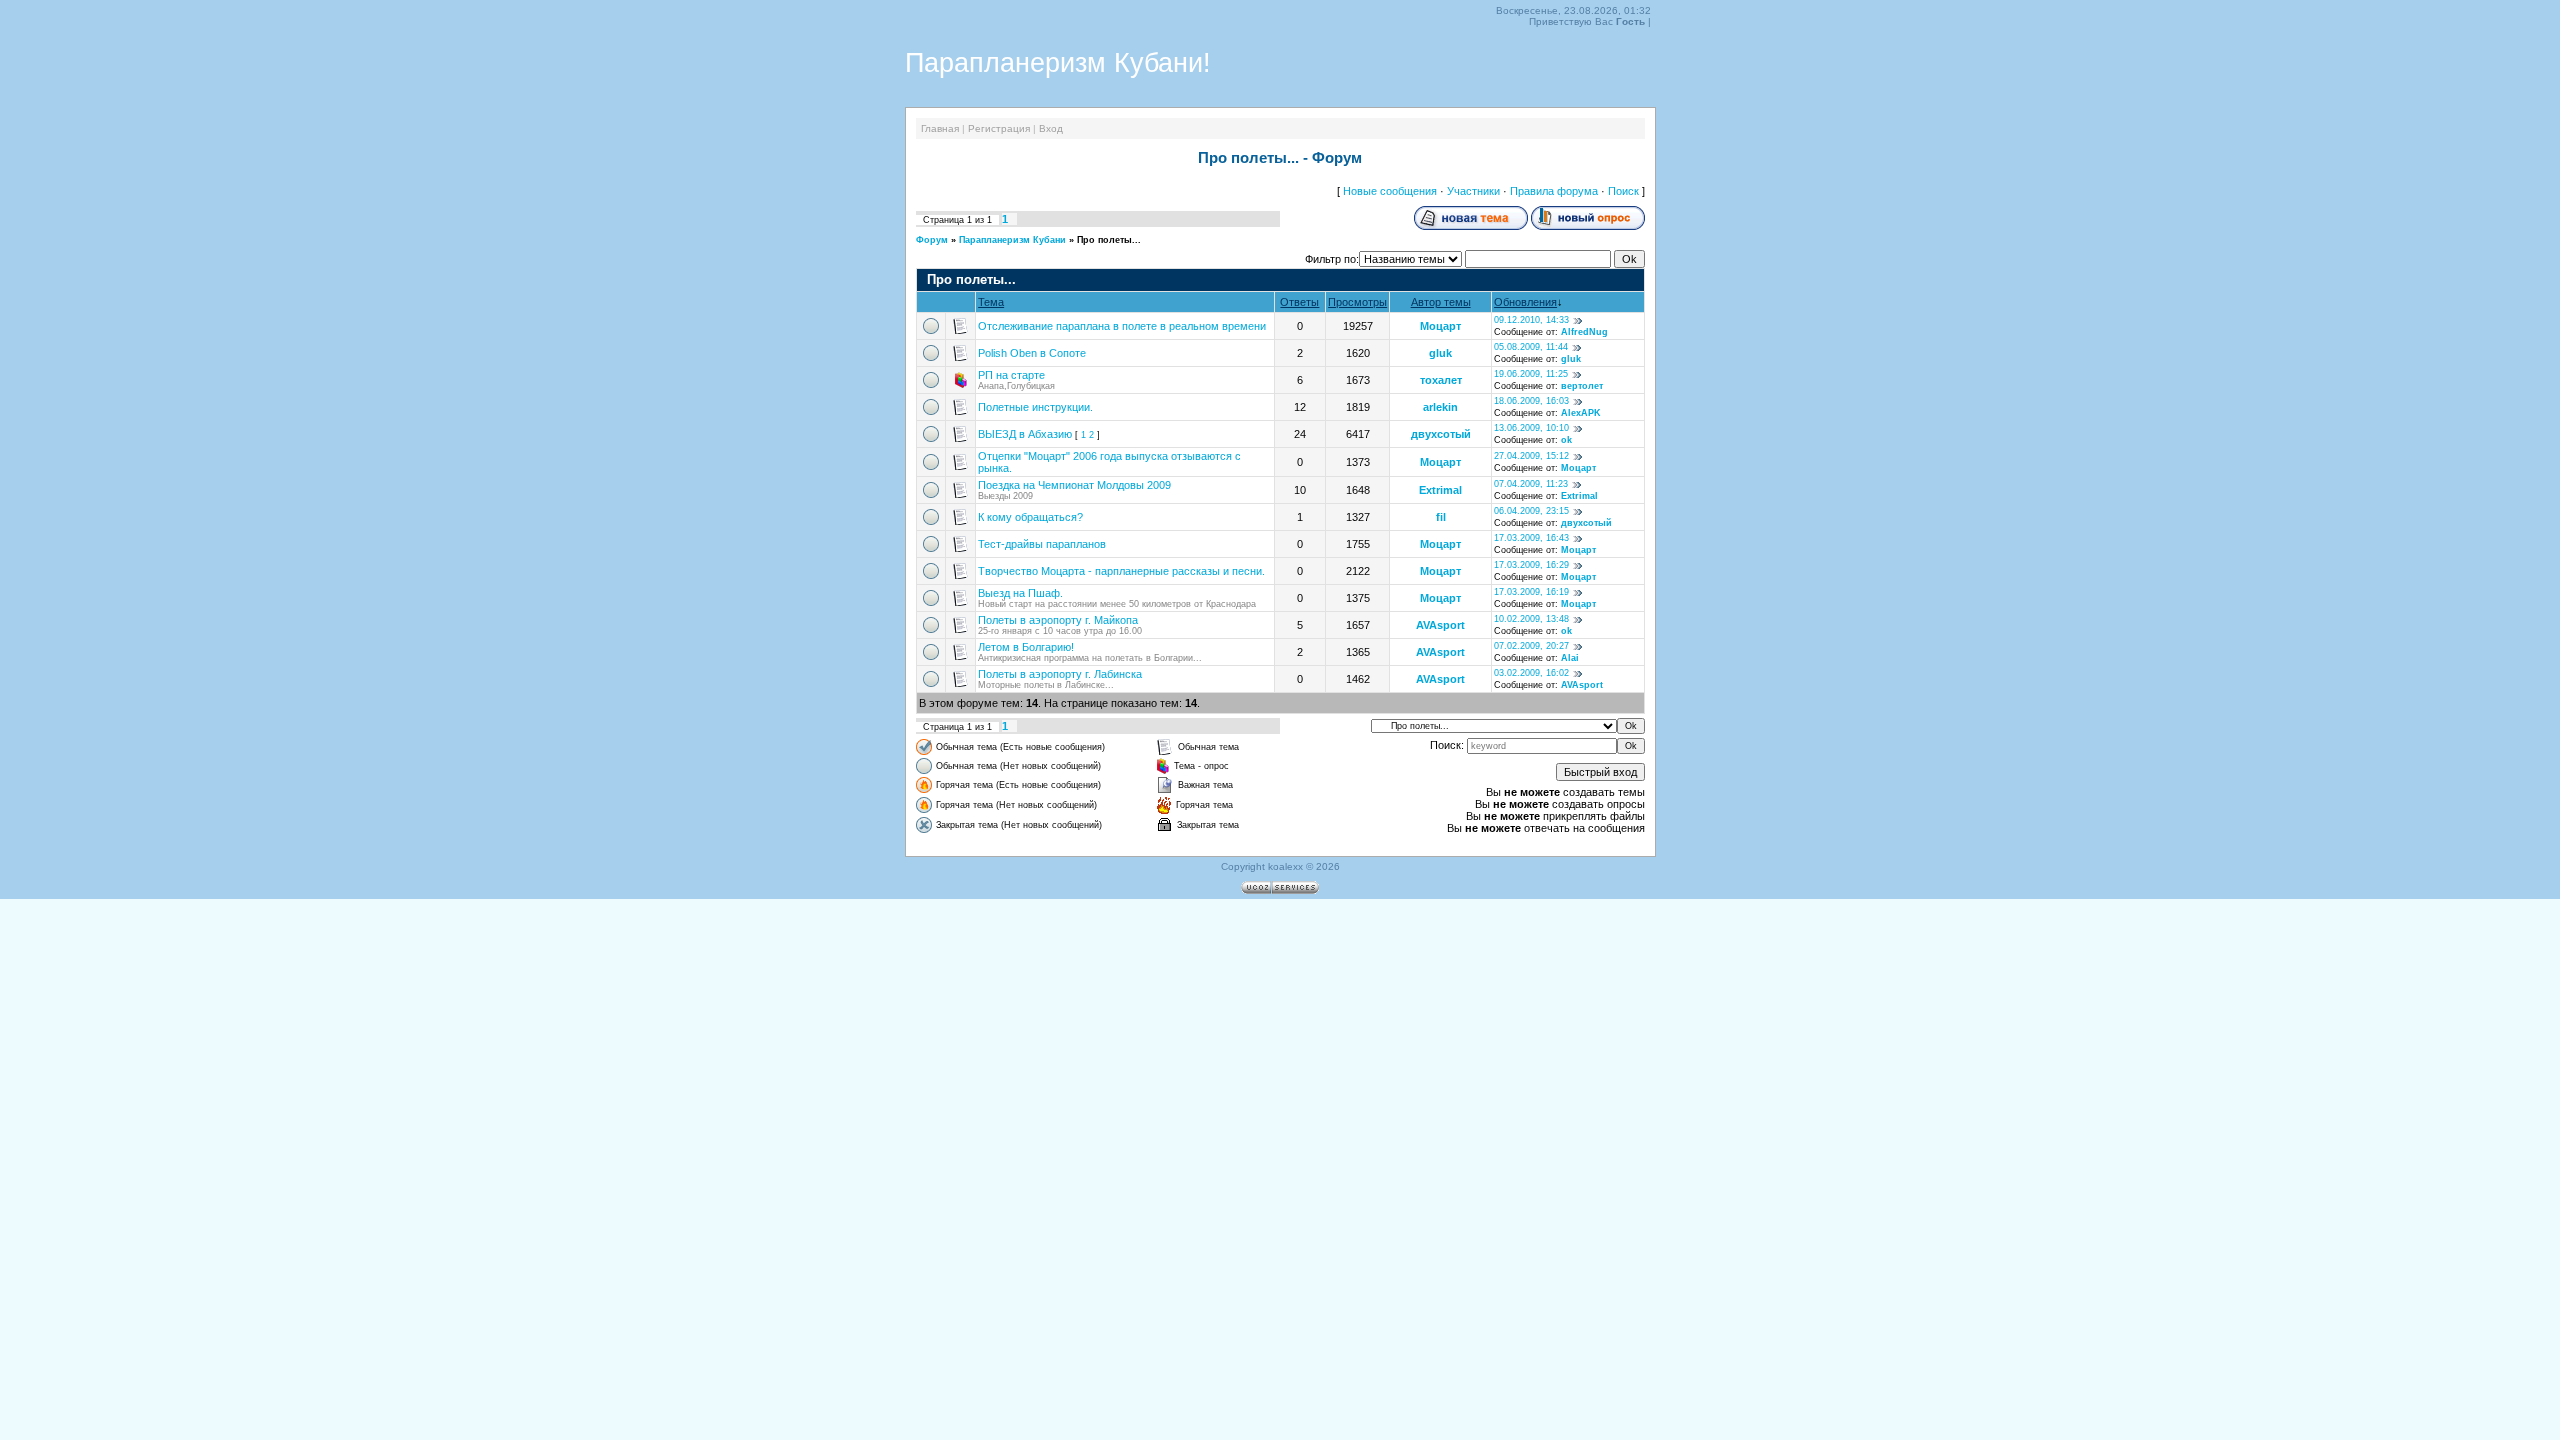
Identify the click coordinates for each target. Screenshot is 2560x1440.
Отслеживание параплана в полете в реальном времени (1122, 326)
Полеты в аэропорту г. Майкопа (1058, 620)
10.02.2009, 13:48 (1531, 619)
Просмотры (1357, 302)
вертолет (1582, 386)
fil (1441, 517)
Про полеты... (1109, 240)
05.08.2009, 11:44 (1531, 347)
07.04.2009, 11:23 (1531, 484)
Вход (1051, 128)
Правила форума (1554, 191)
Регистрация (999, 128)
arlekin (1440, 407)
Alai (1570, 658)
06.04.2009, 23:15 (1531, 511)
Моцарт (1440, 326)
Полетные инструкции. (1035, 407)
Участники (1473, 191)
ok (1566, 440)
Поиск (1623, 191)
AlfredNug (1584, 332)
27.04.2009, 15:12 (1531, 456)
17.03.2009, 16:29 (1531, 565)
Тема (991, 302)
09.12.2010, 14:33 (1531, 320)
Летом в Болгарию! (1026, 647)
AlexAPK (1581, 413)
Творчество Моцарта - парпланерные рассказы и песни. (1121, 571)
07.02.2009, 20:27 (1531, 646)
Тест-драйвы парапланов (1042, 544)
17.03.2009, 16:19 (1531, 592)
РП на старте (1011, 375)
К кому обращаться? (1030, 517)
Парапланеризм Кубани (1012, 240)
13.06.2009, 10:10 (1531, 428)
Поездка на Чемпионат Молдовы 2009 (1074, 485)
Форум (932, 240)
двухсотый (1441, 434)
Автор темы (1441, 302)
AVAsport (1440, 625)
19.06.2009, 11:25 (1531, 374)
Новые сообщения (1390, 191)
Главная (940, 128)
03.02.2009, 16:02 (1531, 673)
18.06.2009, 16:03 (1531, 401)
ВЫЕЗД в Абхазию (1025, 434)
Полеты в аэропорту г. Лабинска (1060, 674)
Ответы (1299, 302)
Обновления (1525, 302)
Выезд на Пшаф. (1020, 593)
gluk (1440, 353)
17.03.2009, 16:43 (1531, 538)
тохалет (1441, 380)
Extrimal (1440, 490)
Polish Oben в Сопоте (1032, 353)
